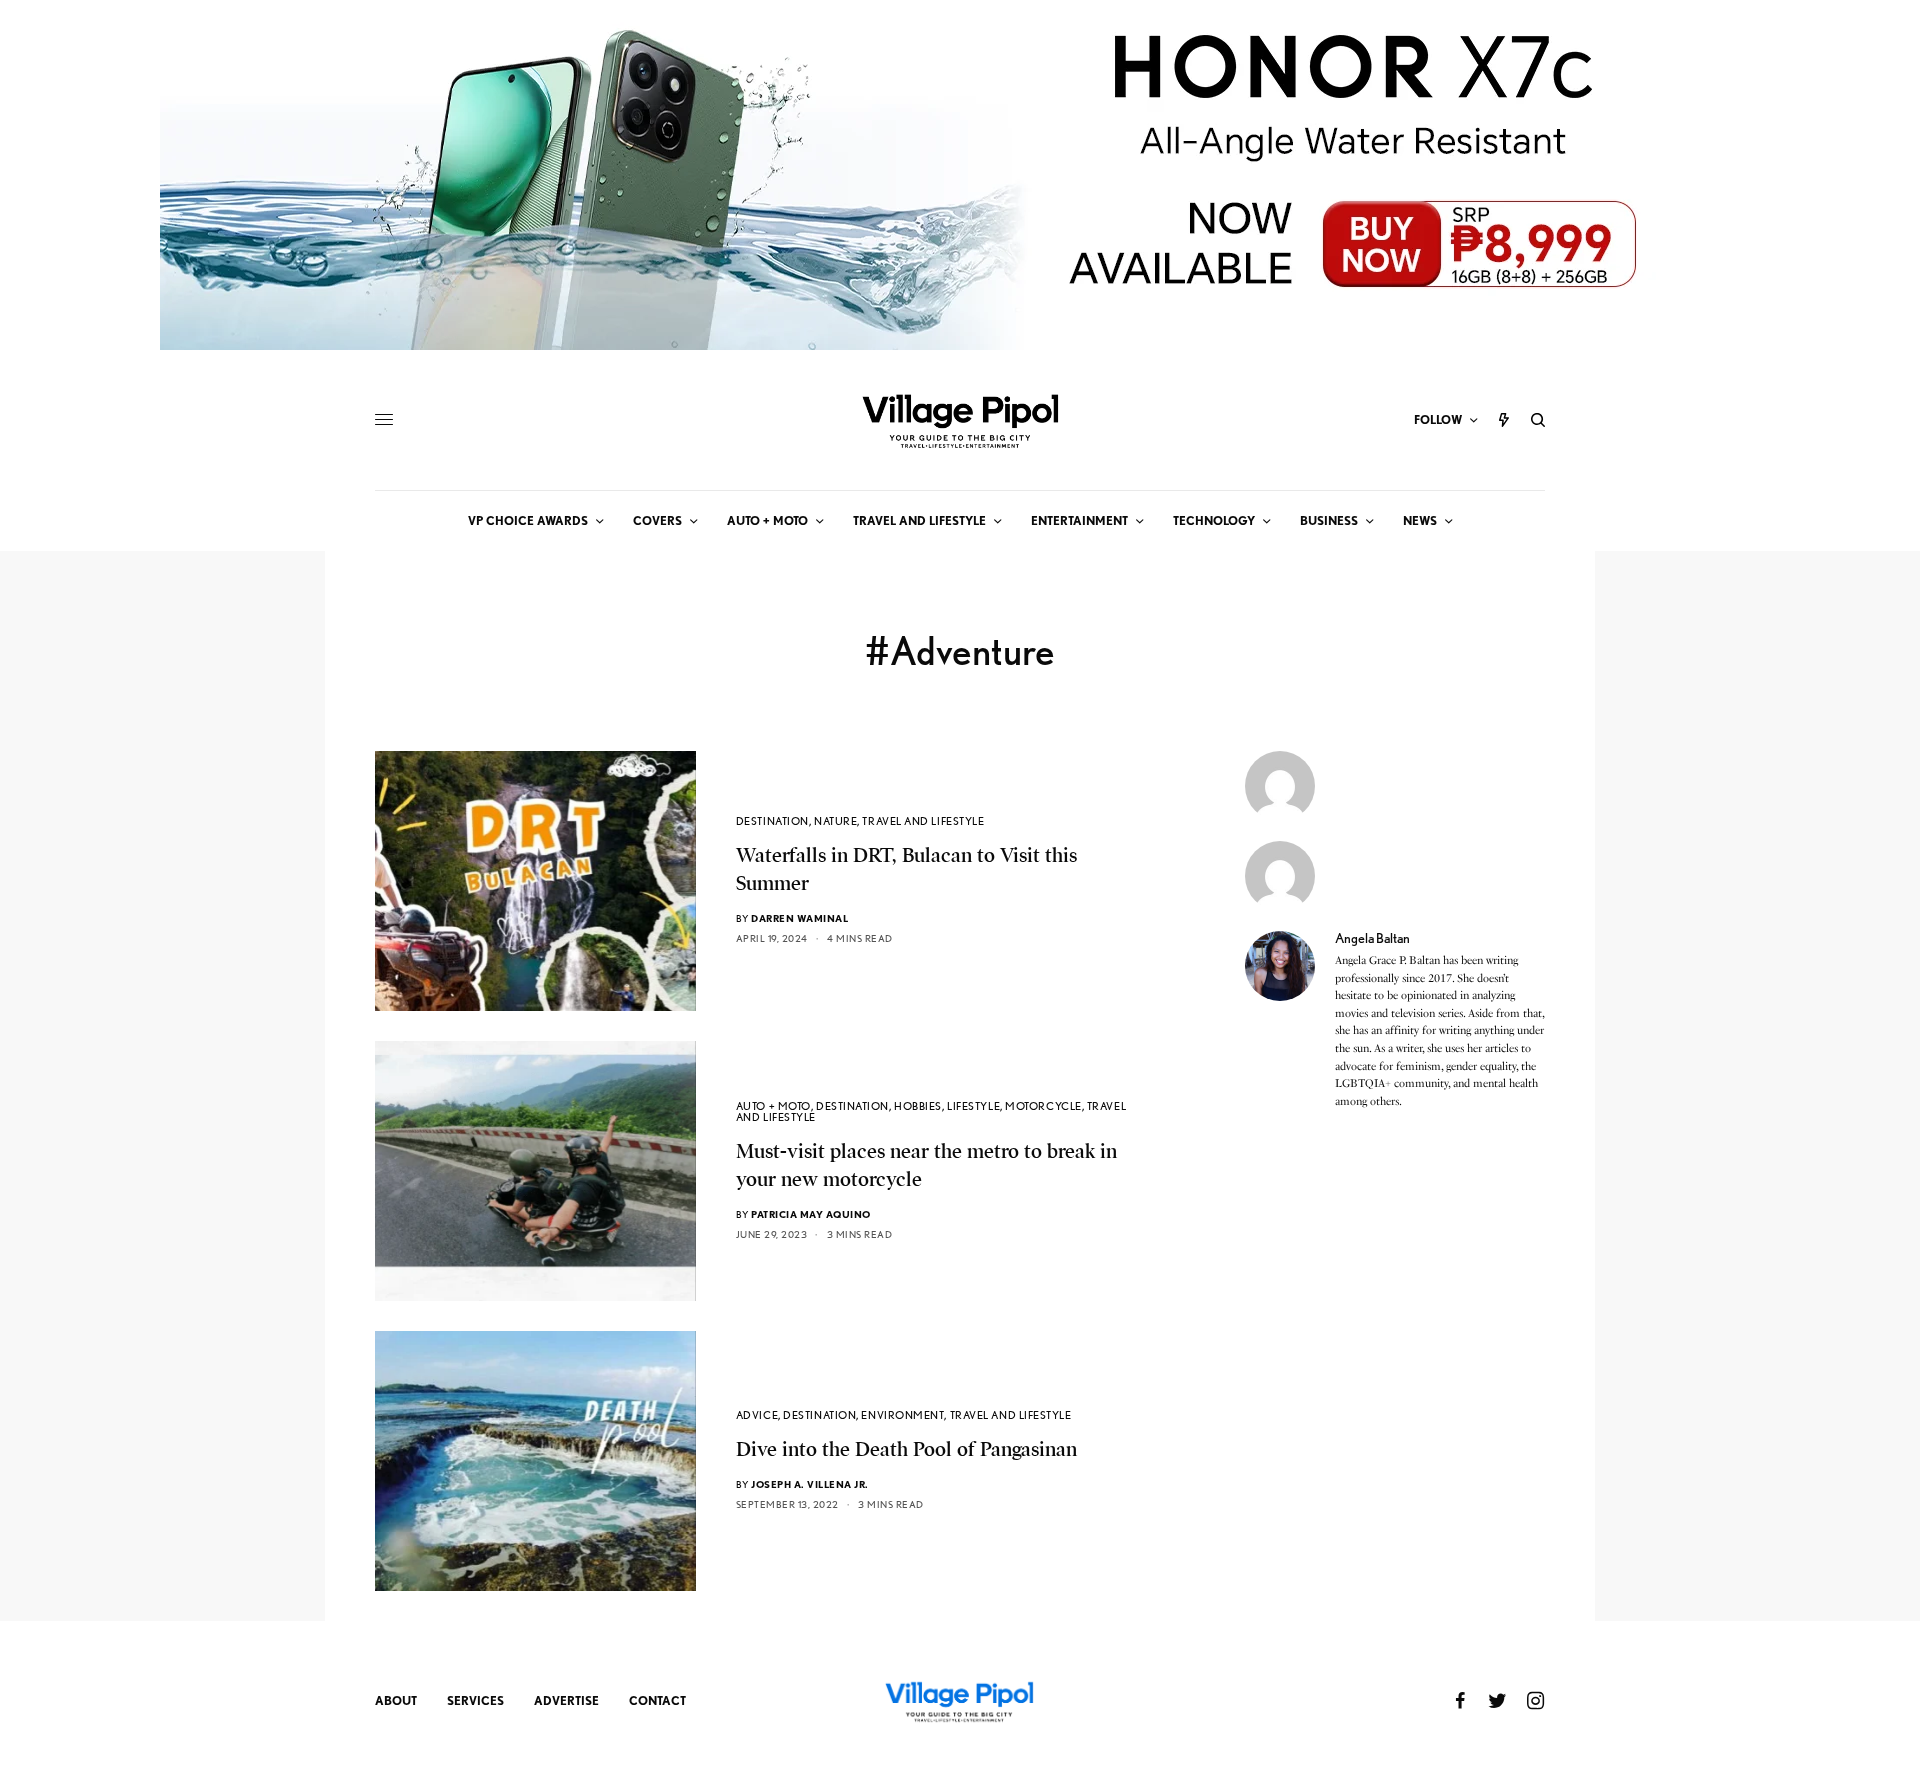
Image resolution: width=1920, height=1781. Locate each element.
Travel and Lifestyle (923, 821)
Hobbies (918, 1106)
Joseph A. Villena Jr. (810, 1484)
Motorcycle (1043, 1106)
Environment (902, 1415)
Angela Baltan (1372, 938)
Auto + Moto (773, 1106)
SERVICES (475, 1700)
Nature (835, 821)
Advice (757, 1415)
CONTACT (657, 1700)
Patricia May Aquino (811, 1214)
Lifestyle (973, 1106)
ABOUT (396, 1700)
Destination (772, 821)
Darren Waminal (799, 918)
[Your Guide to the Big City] (960, 420)
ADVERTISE (566, 1700)
